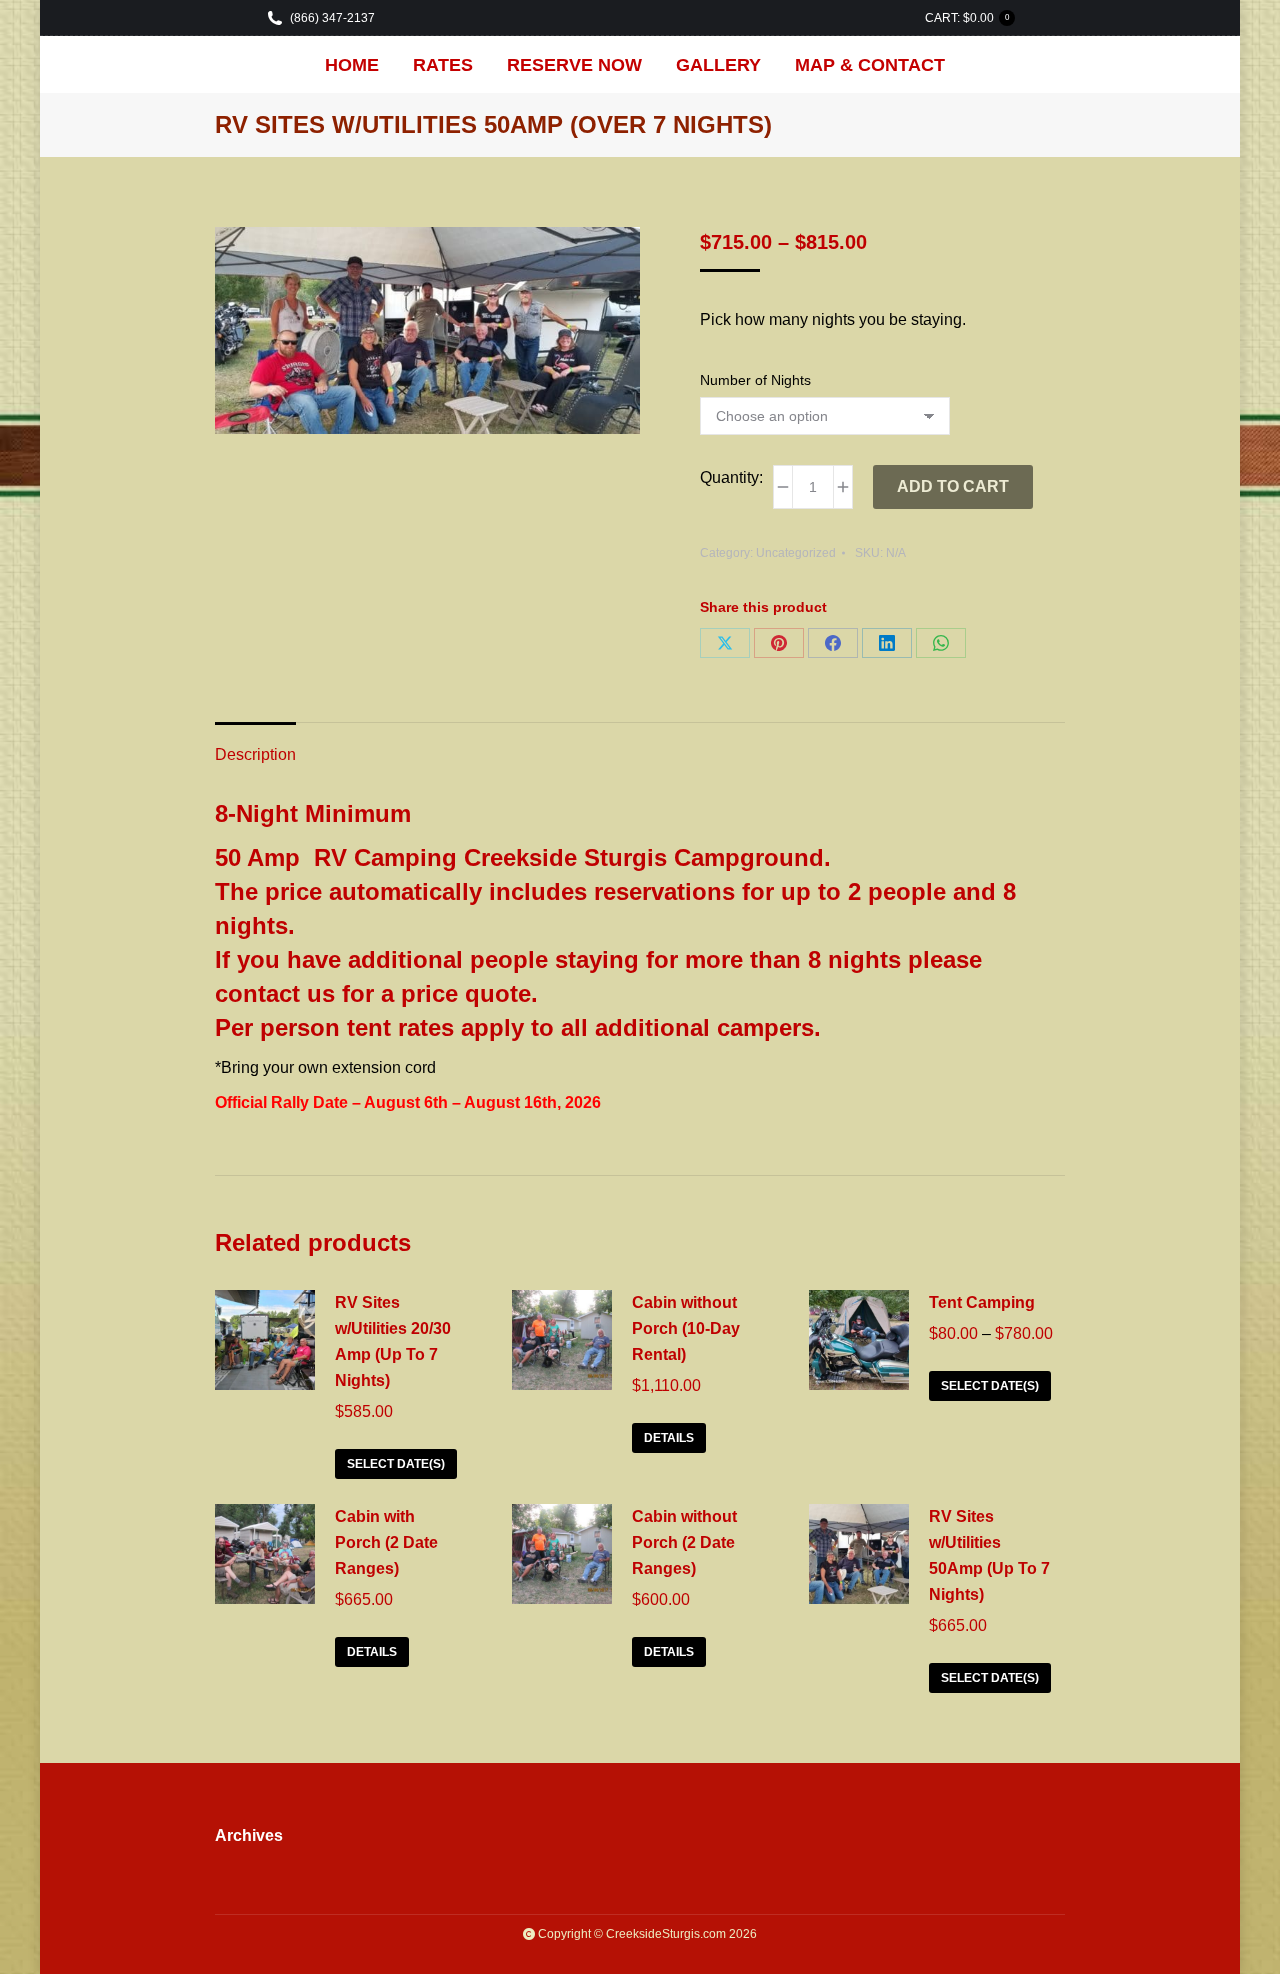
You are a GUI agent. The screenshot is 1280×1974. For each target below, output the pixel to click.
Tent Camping (982, 1302)
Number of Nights (755, 380)
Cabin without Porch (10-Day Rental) (686, 1328)
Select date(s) (396, 1464)
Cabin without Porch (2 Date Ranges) (684, 1542)
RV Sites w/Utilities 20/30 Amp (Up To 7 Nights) (393, 1341)
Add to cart (953, 486)
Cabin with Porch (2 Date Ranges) (386, 1542)
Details (669, 1438)
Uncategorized (796, 553)
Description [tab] (255, 754)
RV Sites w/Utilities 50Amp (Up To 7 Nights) (989, 1555)
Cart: (967, 18)
